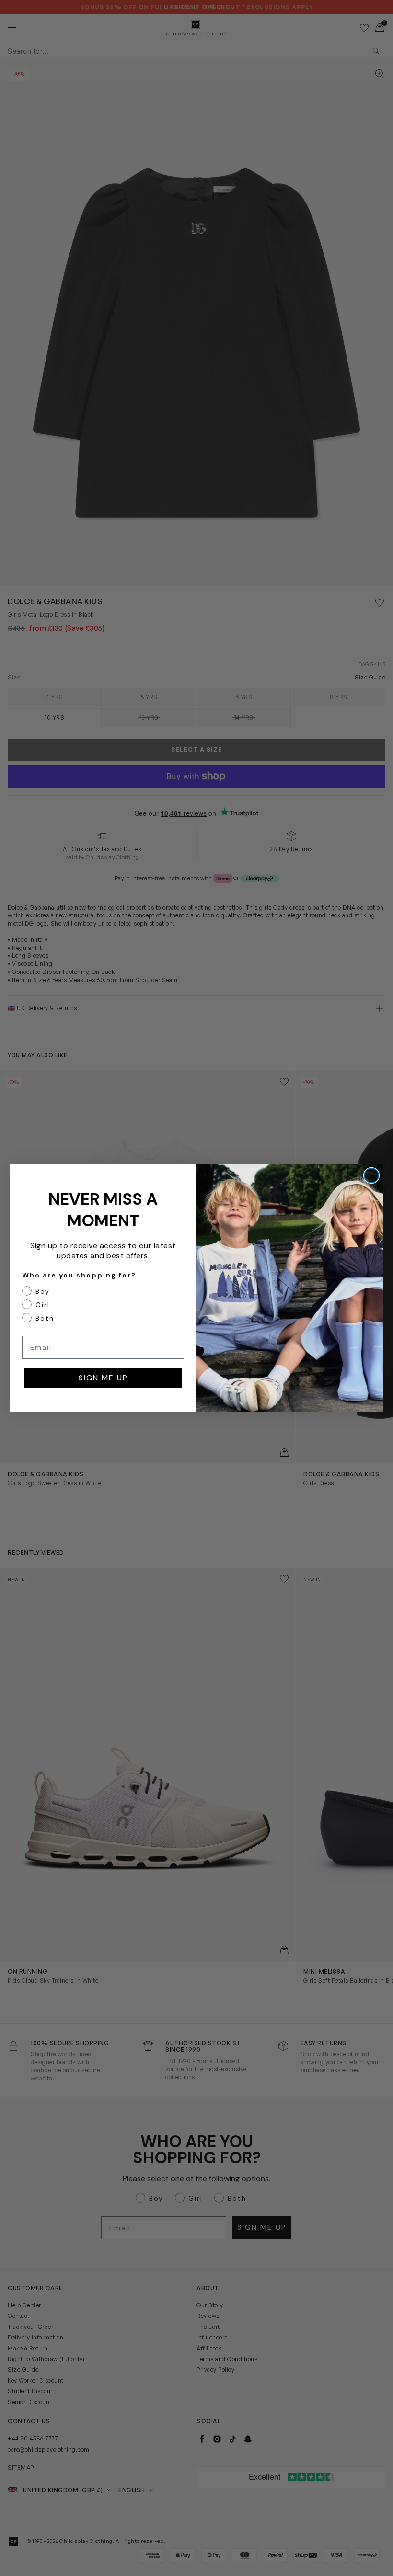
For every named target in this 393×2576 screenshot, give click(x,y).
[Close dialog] (371, 1175)
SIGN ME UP (103, 1378)
